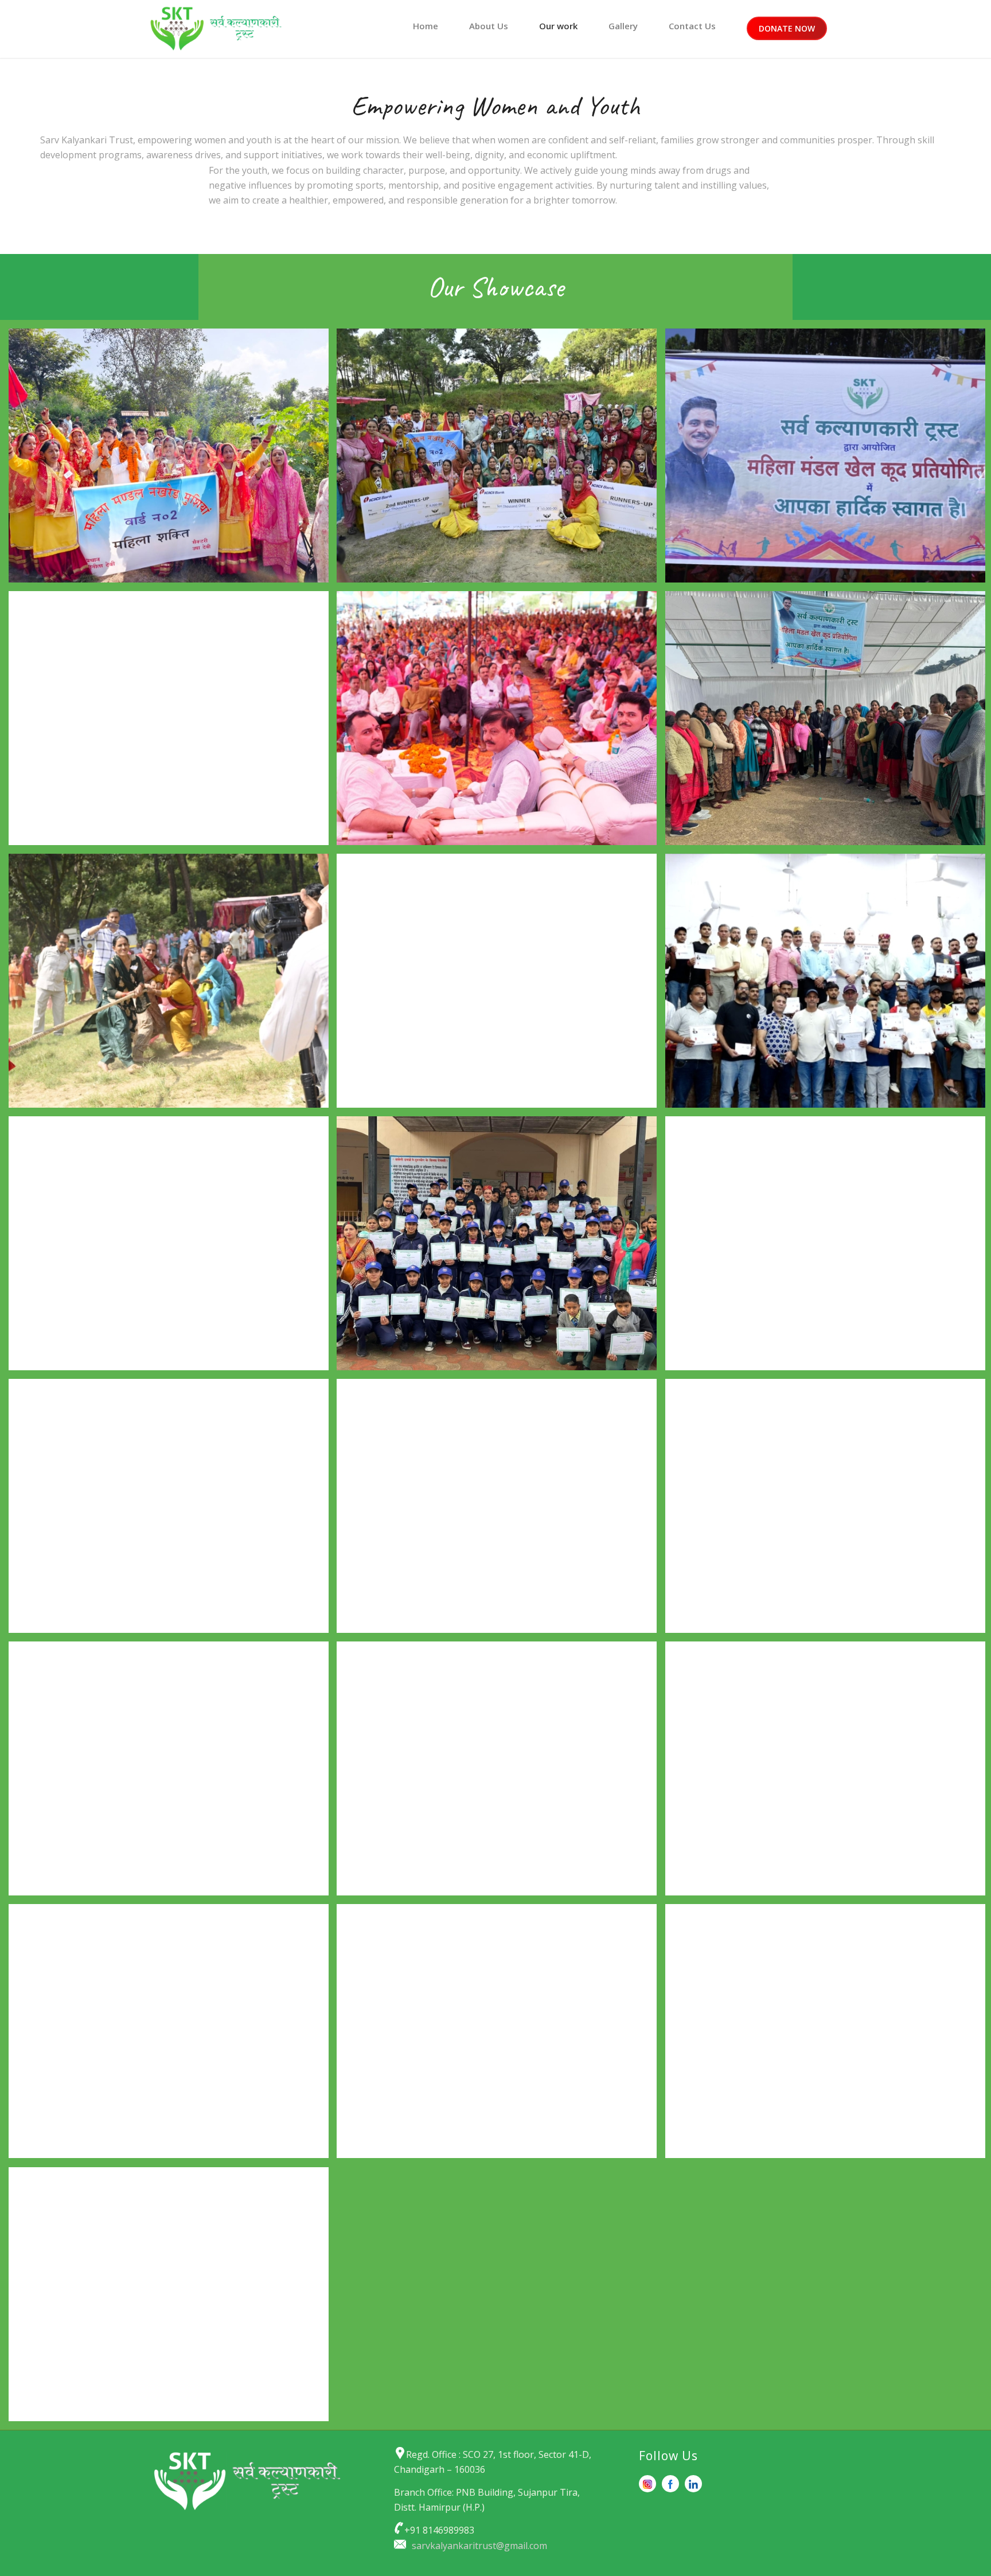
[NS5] (173, 2299)
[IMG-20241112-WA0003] (173, 1248)
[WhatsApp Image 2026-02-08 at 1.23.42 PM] (173, 722)
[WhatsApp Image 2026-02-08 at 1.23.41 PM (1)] (501, 722)
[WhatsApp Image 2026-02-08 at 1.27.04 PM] (173, 460)
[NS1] (173, 2035)
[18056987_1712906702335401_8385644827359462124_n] (173, 1773)
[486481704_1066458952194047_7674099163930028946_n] (501, 1773)
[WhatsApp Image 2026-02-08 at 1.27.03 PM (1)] (173, 985)
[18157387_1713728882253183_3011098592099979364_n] (501, 1510)
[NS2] (501, 2035)
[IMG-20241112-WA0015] (501, 1248)
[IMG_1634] (173, 1510)
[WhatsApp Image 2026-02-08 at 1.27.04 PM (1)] (501, 460)
